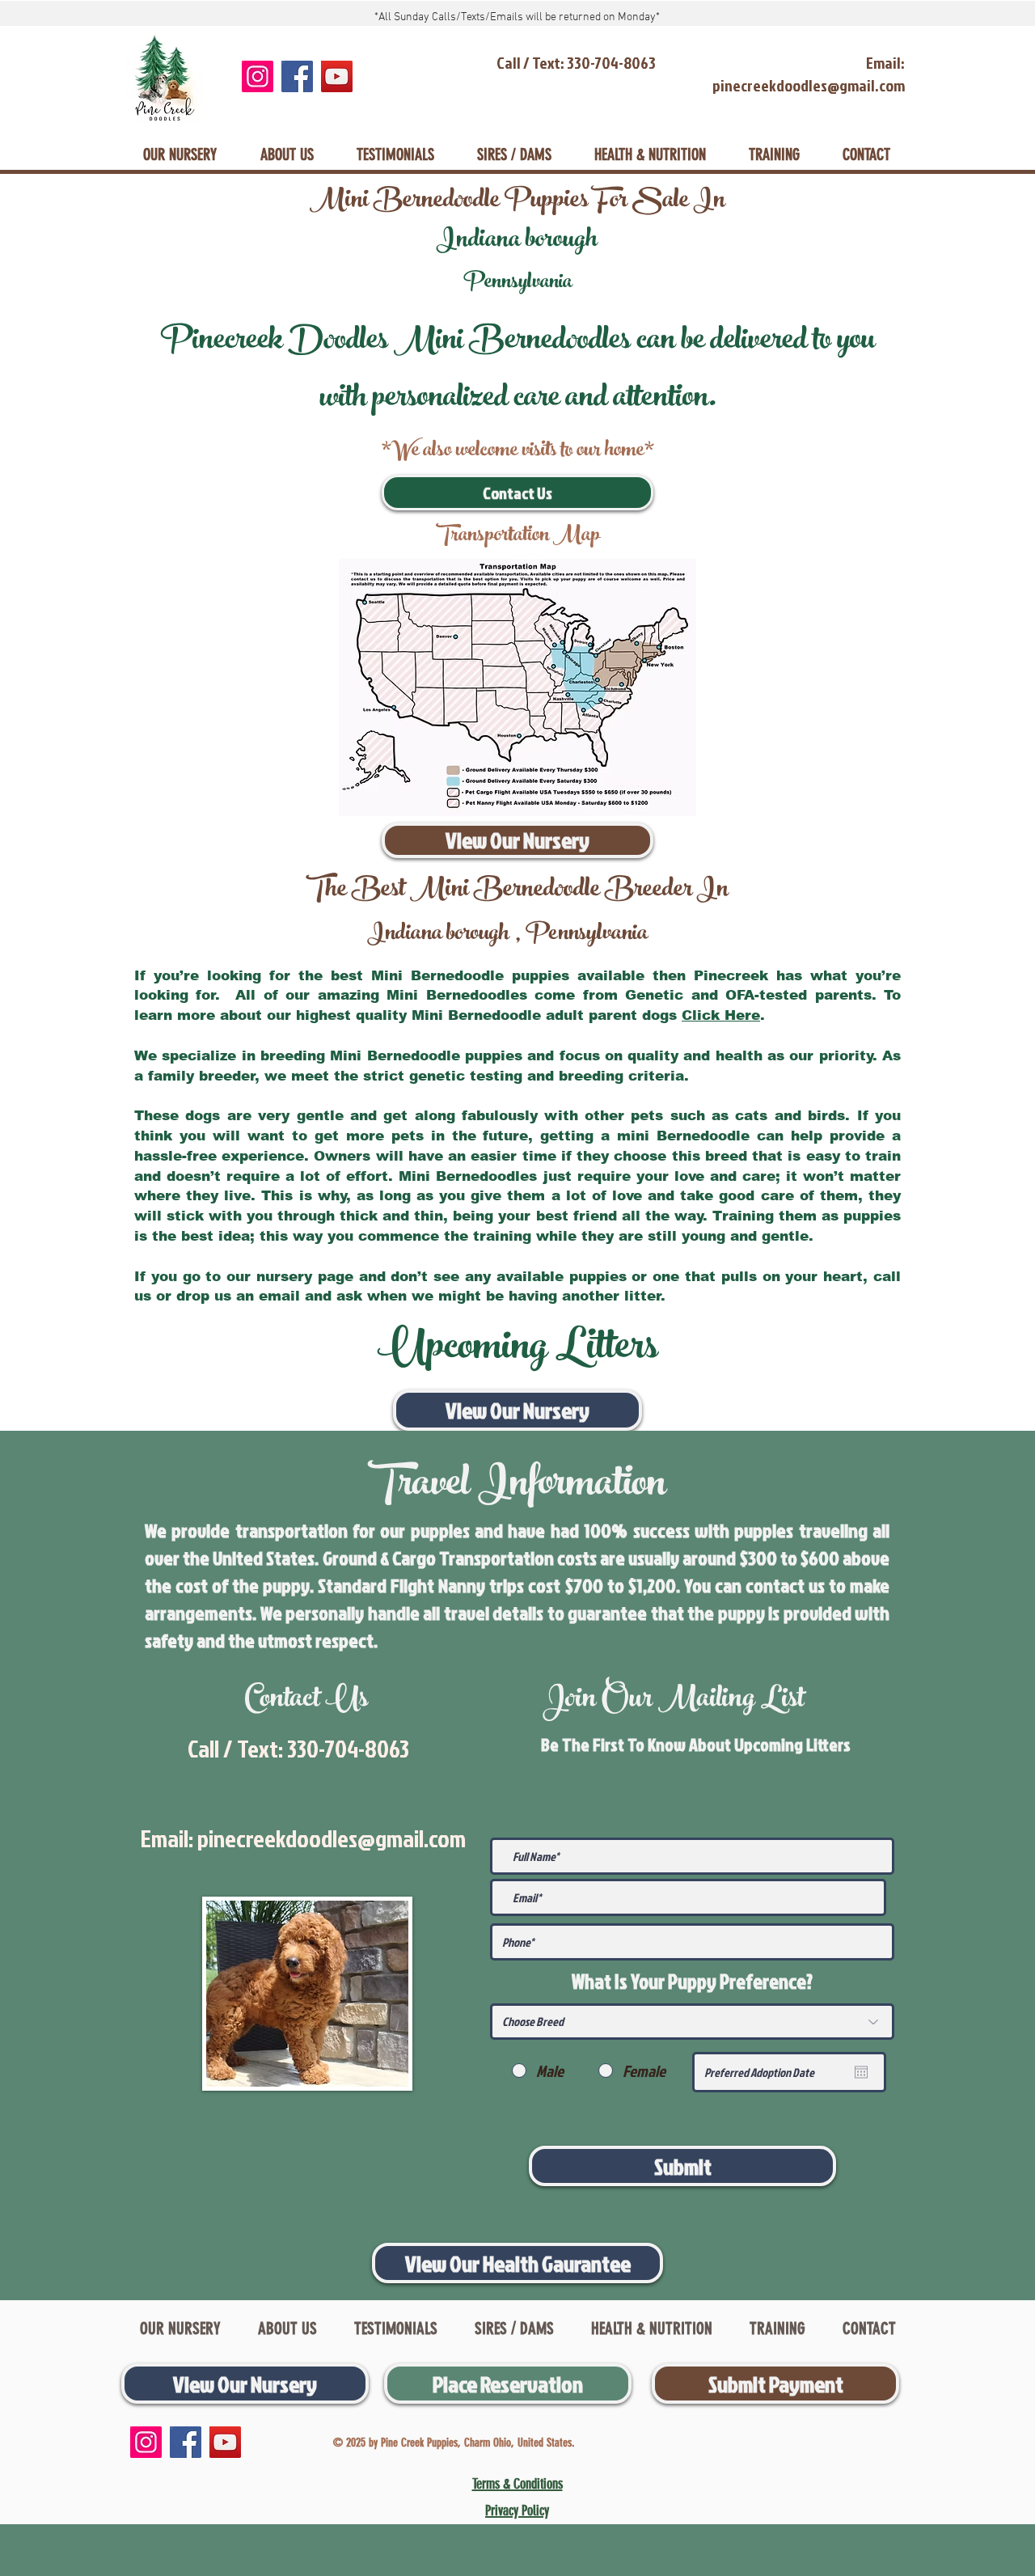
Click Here (721, 1015)
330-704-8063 (348, 1749)
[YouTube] (337, 76)
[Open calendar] (861, 2072)
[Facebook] (297, 76)
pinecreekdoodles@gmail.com (332, 1838)
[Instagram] (258, 76)
